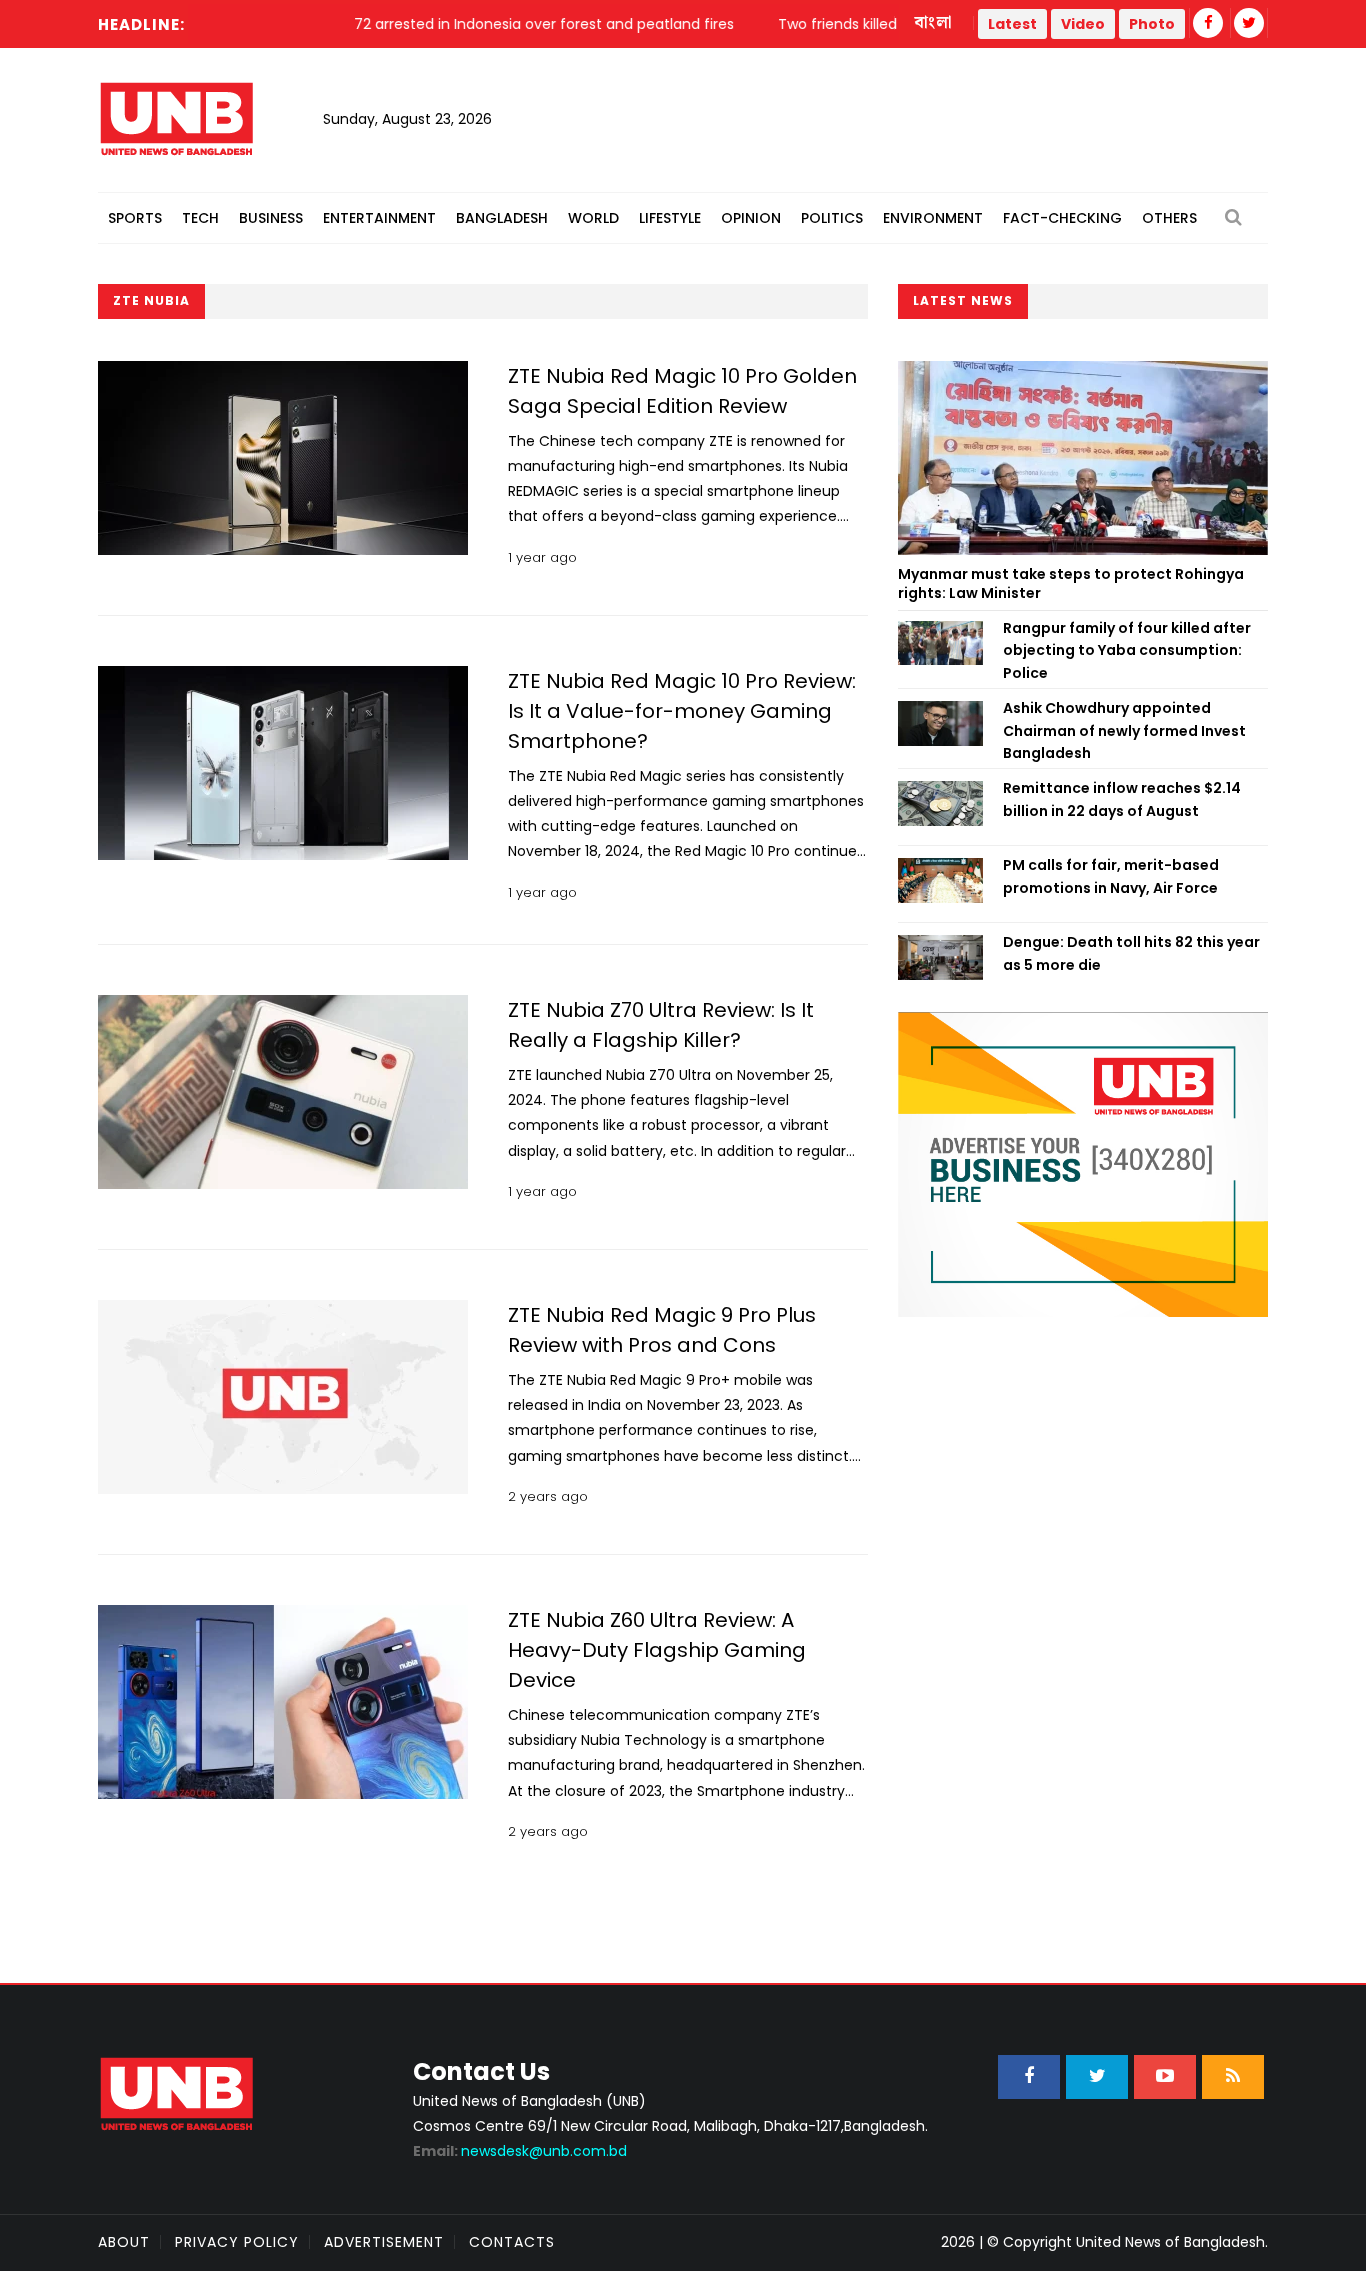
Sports (135, 218)
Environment (933, 218)
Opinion (751, 218)
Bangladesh (502, 218)
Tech (200, 218)
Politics (832, 218)
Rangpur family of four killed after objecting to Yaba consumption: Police (1127, 650)
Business (271, 218)
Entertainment (379, 218)
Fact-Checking (1062, 218)
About (124, 2242)
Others (1169, 218)
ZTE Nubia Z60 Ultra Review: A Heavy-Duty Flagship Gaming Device (657, 1650)
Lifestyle (670, 218)
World (593, 218)
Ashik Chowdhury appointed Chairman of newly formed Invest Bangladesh (1124, 730)
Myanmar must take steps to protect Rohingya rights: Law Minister (1071, 584)
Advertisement (384, 2242)
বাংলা (934, 23)
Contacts (512, 2242)
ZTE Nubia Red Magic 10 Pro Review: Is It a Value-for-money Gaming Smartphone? (682, 711)
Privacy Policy (237, 2242)
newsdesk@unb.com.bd (520, 2151)
